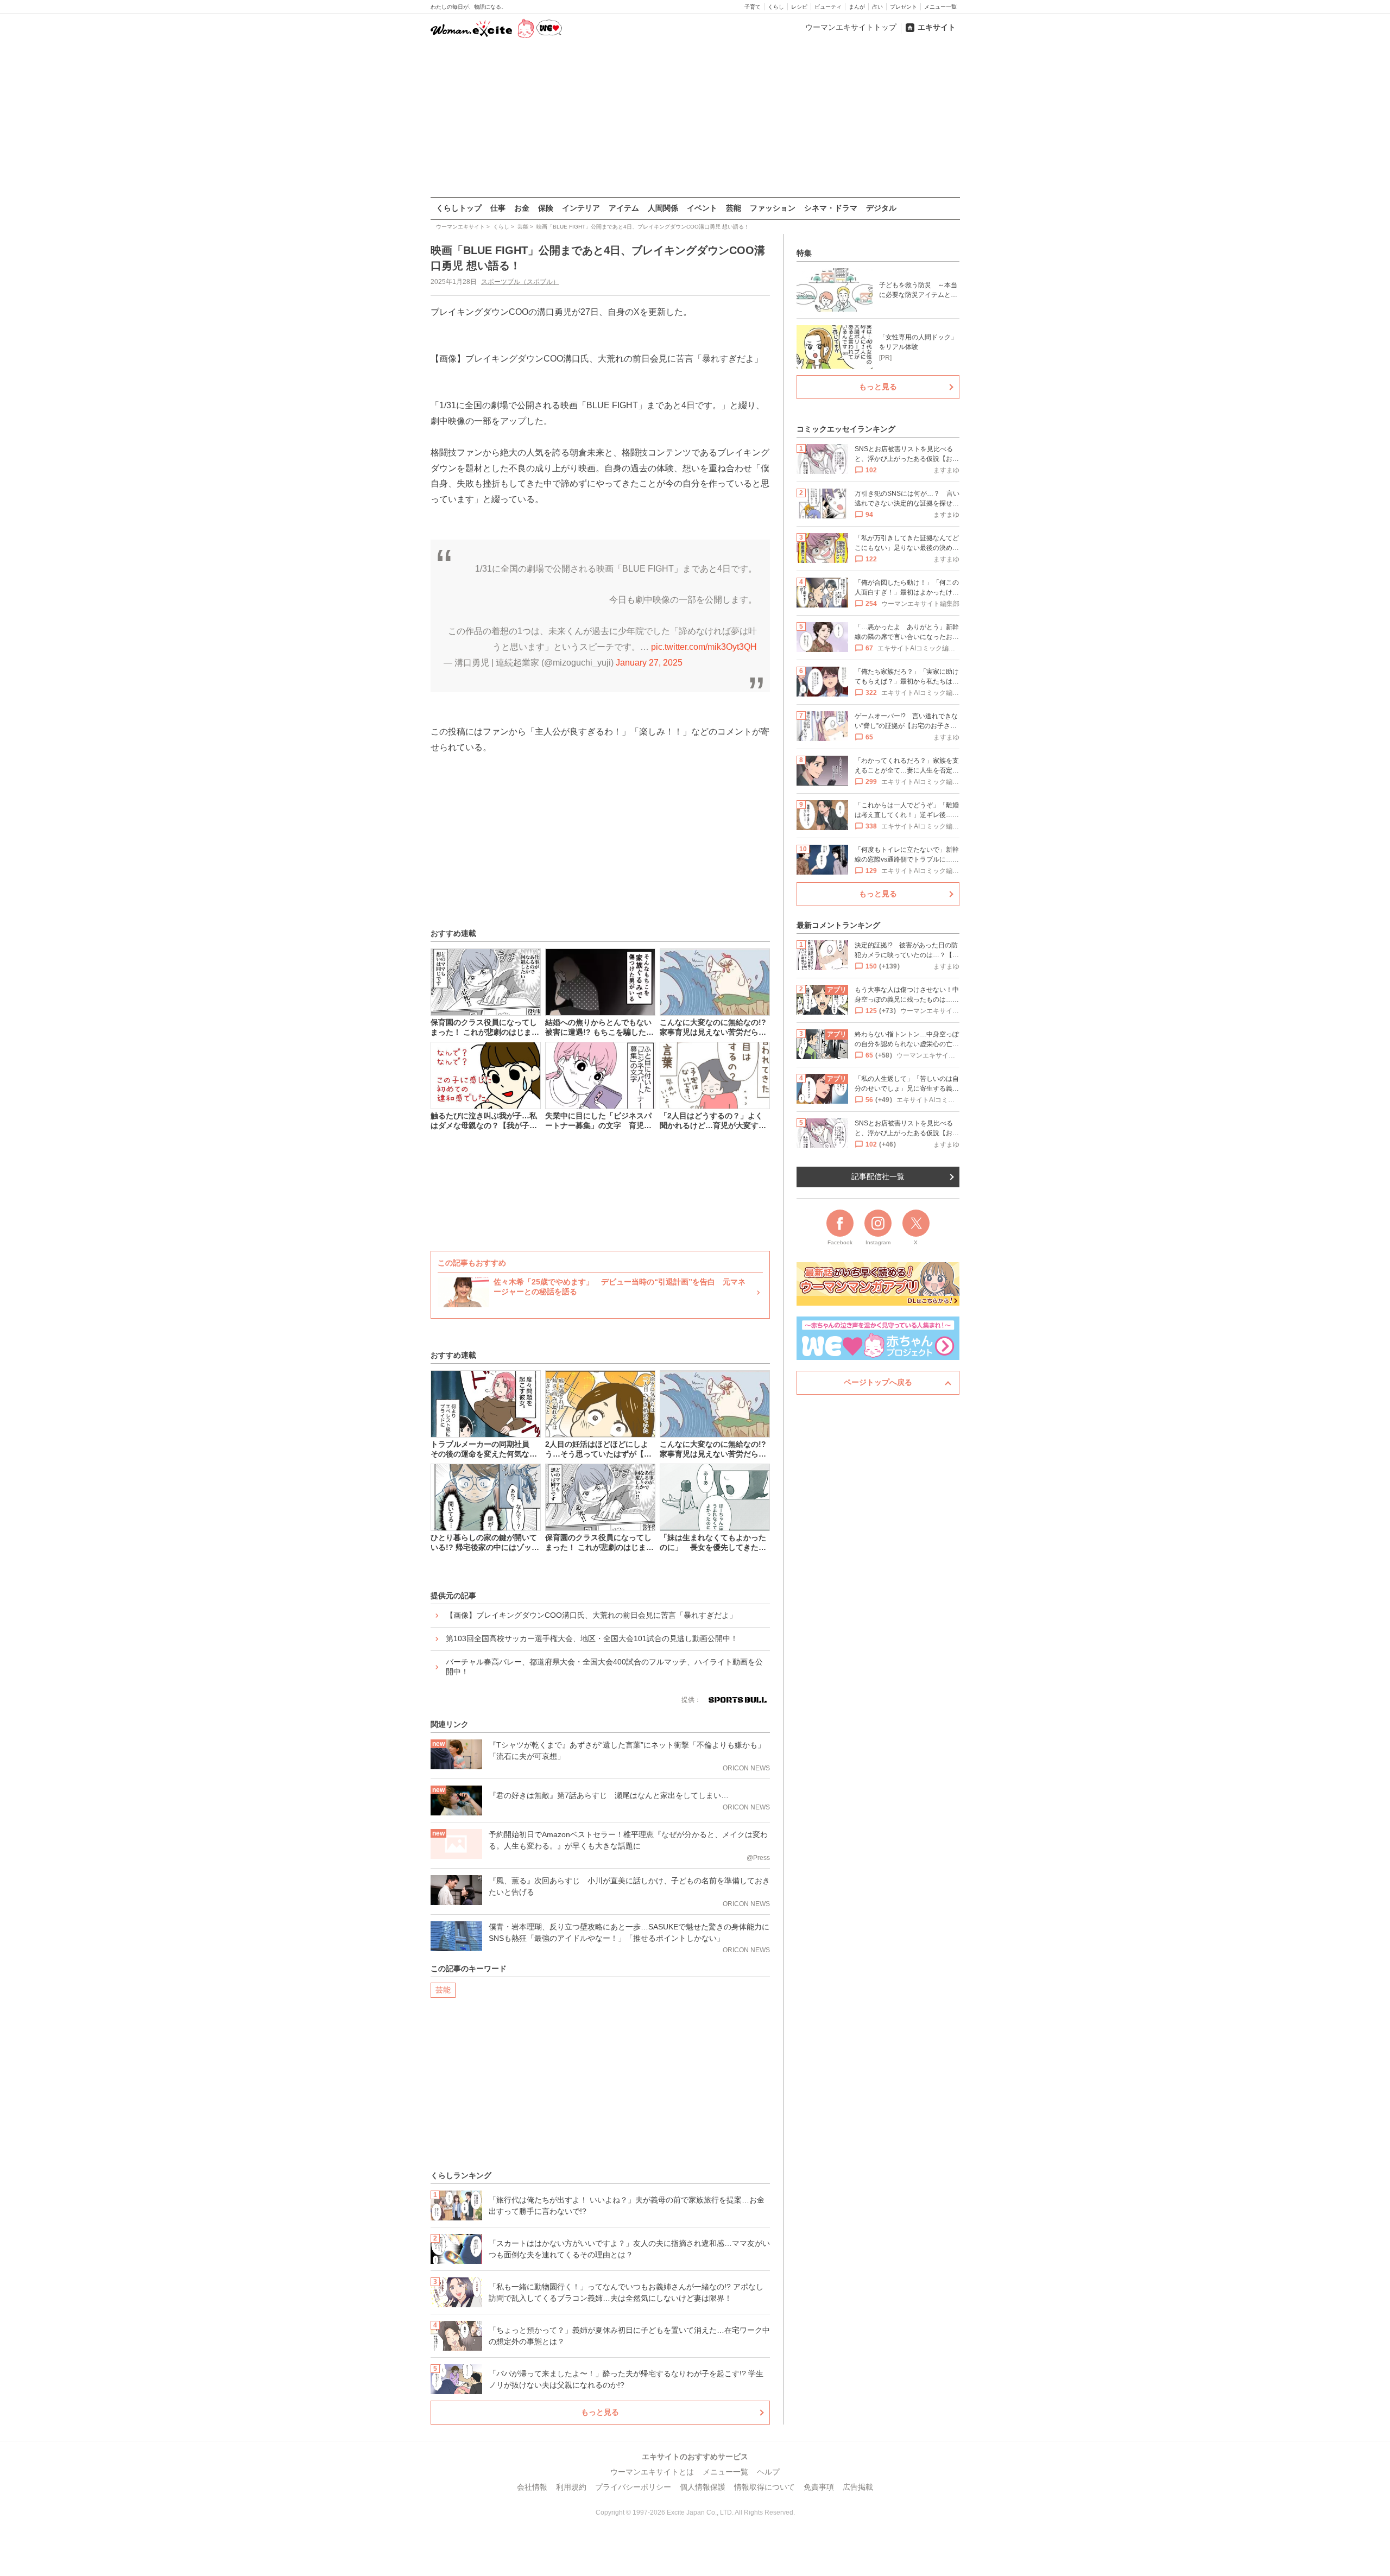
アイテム (624, 208)
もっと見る (600, 2412)
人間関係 (663, 208)
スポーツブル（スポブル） (520, 282)
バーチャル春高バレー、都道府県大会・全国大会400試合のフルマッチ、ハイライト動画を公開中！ (604, 1667)
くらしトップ (459, 208)
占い (877, 7)
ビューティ (828, 7)
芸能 (734, 208)
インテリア (581, 208)
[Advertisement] (695, 119)
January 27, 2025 (649, 663)
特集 (804, 253)
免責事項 (819, 2487)
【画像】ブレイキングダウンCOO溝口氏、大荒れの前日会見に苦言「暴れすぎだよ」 (591, 1615)
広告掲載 (858, 2487)
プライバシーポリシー (633, 2487)
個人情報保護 (703, 2487)
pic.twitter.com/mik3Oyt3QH (704, 647)
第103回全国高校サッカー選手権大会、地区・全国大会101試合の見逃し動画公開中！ (592, 1638)
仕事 (498, 208)
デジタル (881, 208)
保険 (546, 208)
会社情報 (532, 2487)
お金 (522, 208)
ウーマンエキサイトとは (652, 2472)
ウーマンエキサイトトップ (851, 27)
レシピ (799, 7)
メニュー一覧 (940, 7)
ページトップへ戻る (878, 1382)
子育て (753, 7)
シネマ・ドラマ (831, 208)
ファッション (773, 208)
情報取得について (764, 2487)
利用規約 (571, 2487)
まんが (857, 7)
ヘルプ (768, 2472)
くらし (776, 7)
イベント (702, 208)
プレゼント (903, 7)
